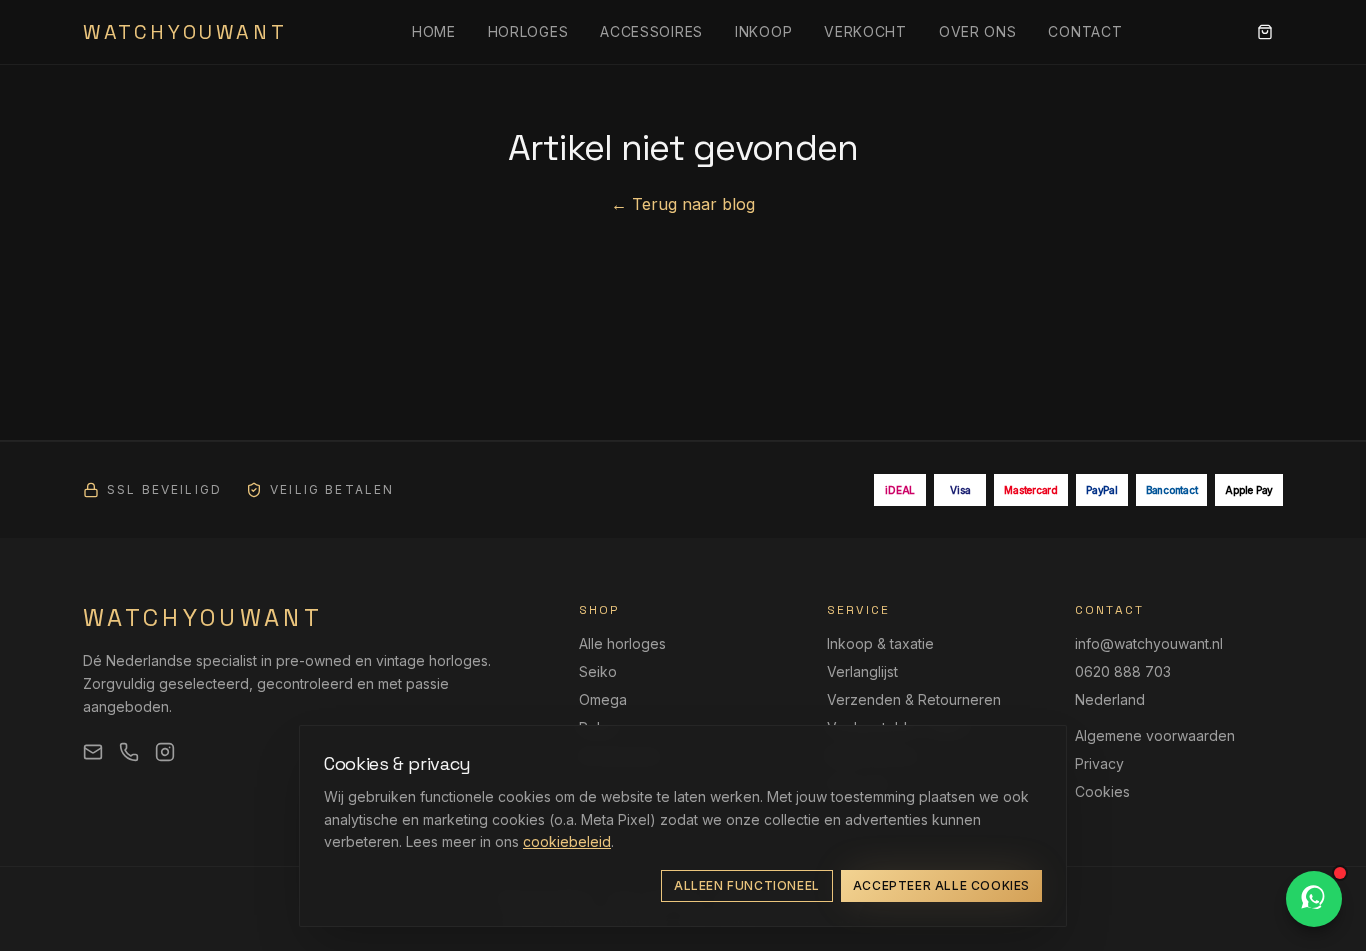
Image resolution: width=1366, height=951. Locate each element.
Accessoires (651, 31)
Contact (1085, 31)
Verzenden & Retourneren (914, 699)
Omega (603, 699)
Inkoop (763, 31)
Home (434, 31)
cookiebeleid (567, 841)
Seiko (598, 671)
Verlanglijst (862, 671)
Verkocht (865, 31)
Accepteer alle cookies (941, 885)
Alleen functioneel (747, 885)
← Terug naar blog (683, 204)
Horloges (528, 31)
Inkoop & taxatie (880, 643)
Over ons (978, 31)
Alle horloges (622, 643)
